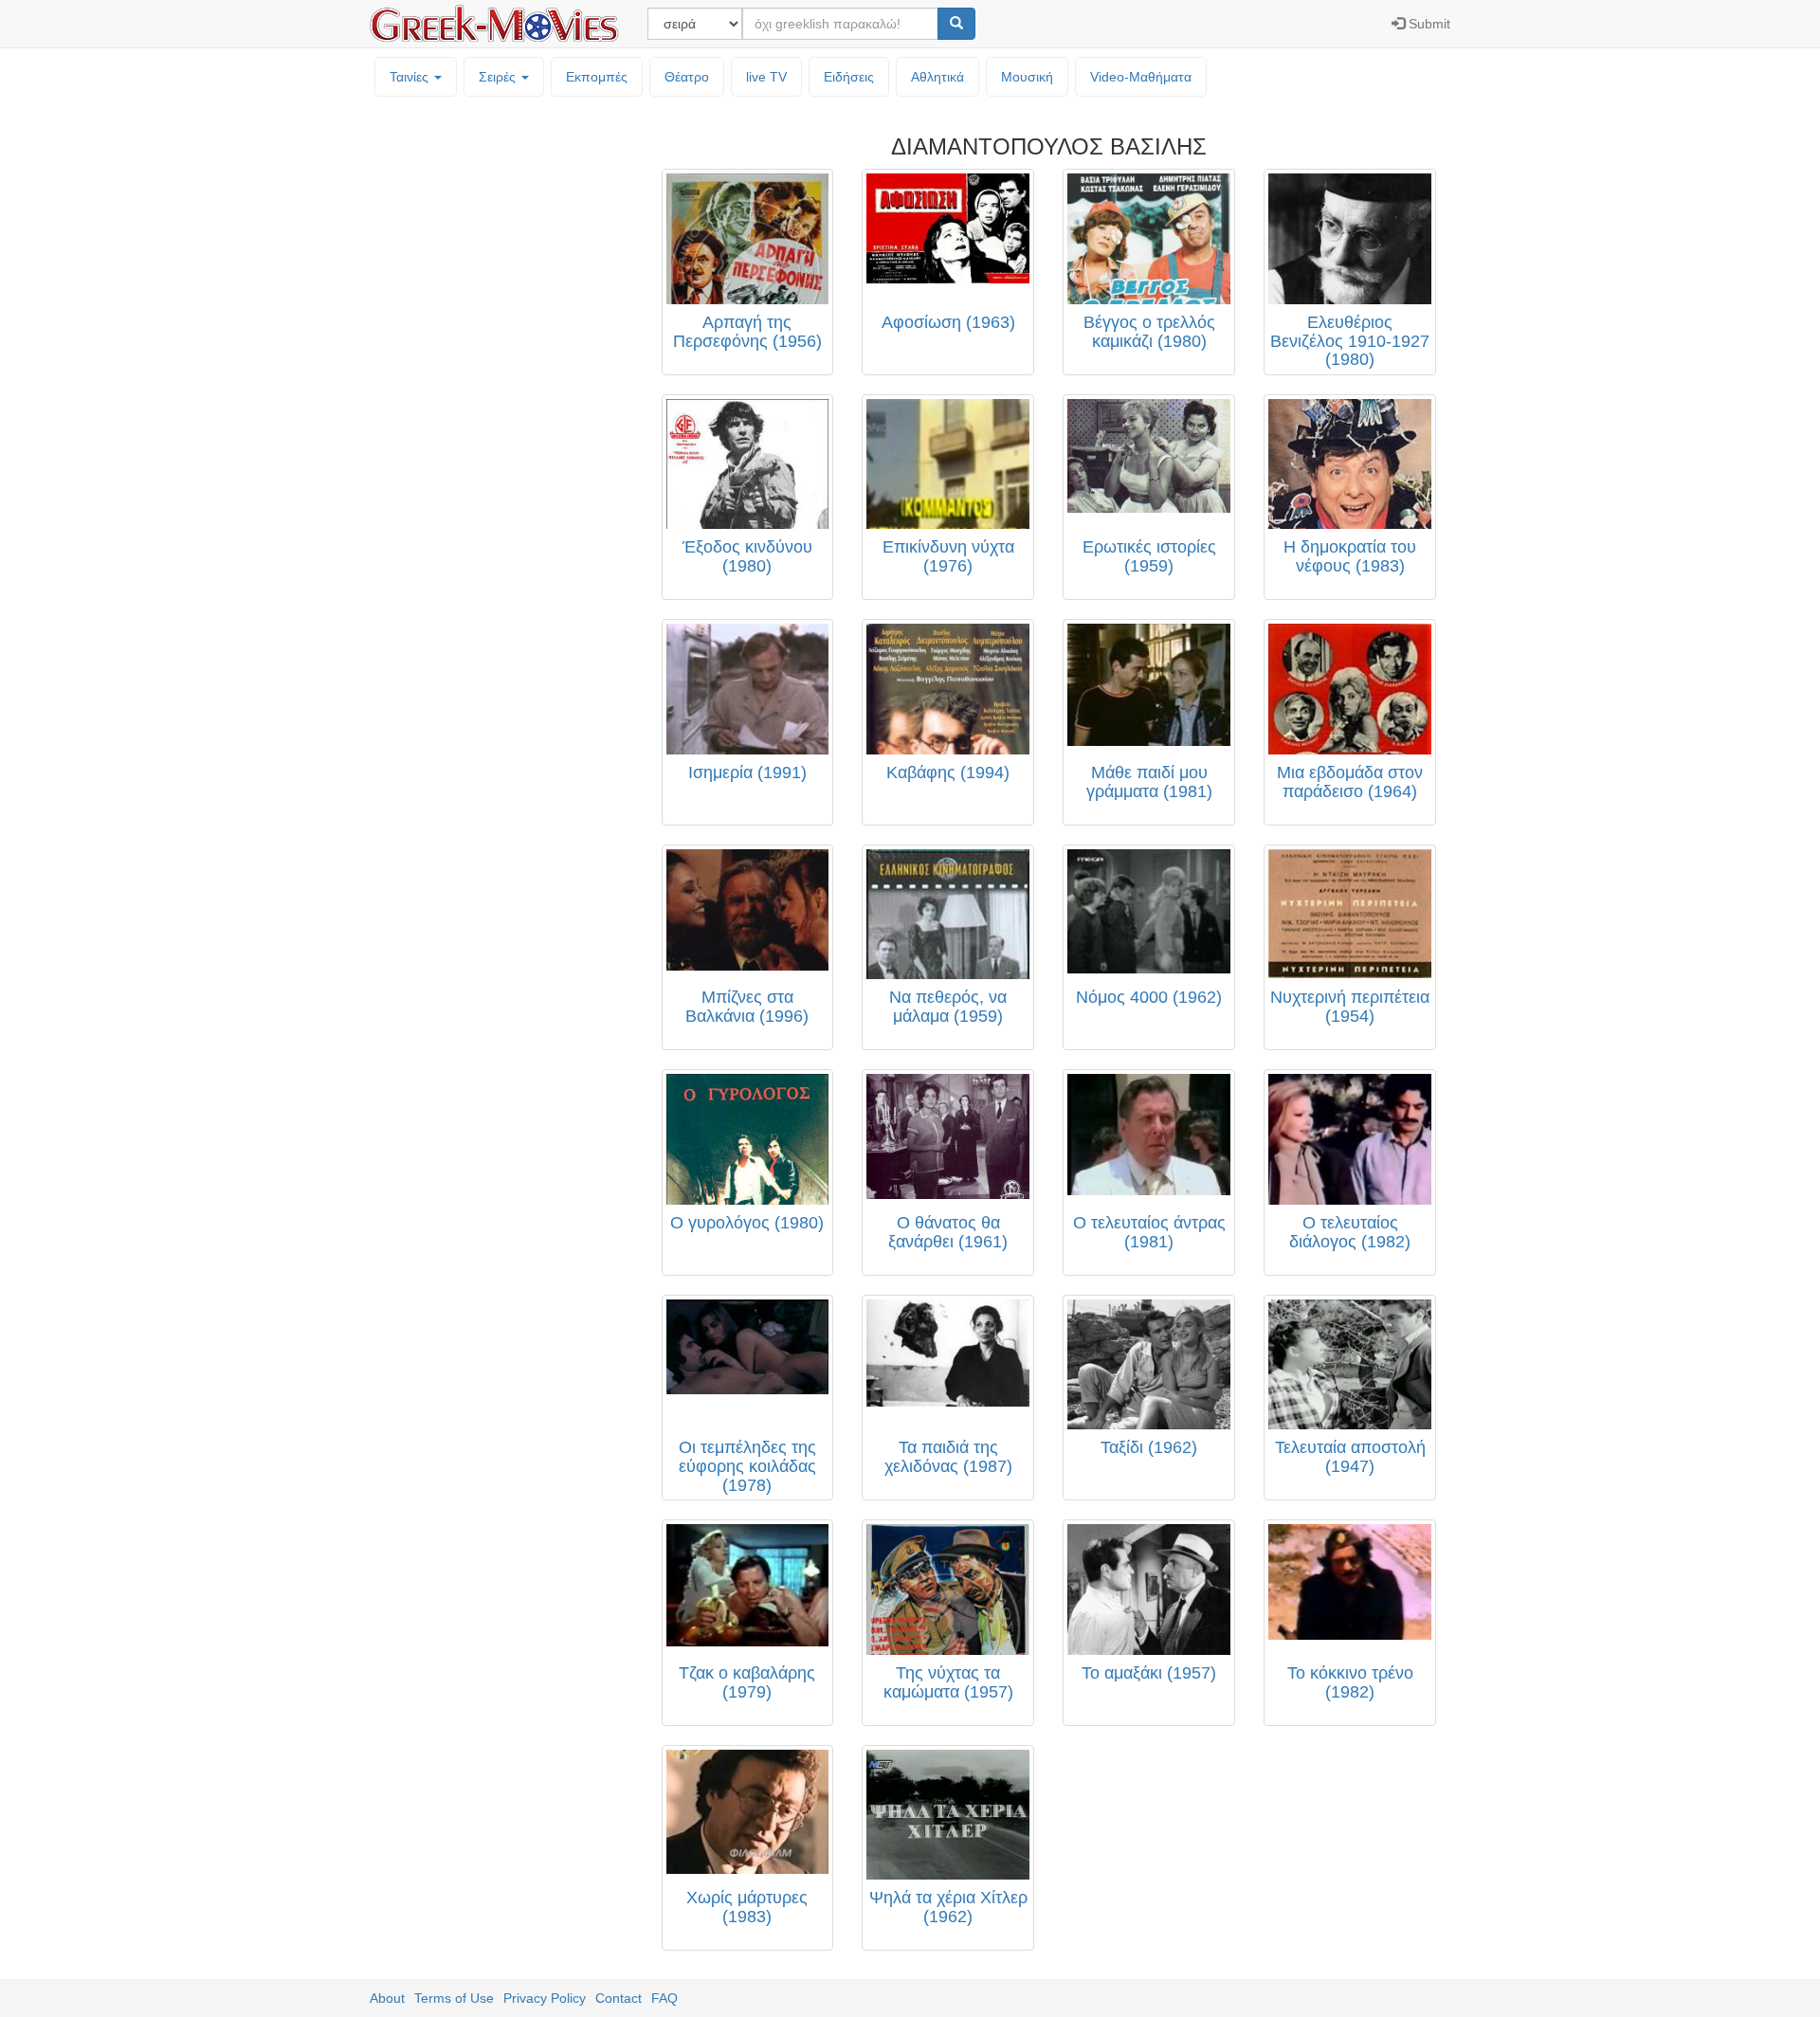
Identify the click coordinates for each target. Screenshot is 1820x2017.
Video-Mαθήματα (1141, 77)
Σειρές (499, 77)
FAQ (664, 1998)
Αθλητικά (937, 77)
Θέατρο (687, 77)
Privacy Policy (545, 1998)
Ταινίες (411, 77)
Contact (619, 1998)
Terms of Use (454, 1998)
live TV (766, 77)
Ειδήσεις (849, 77)
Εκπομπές (597, 77)
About (387, 1998)
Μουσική (1027, 77)
